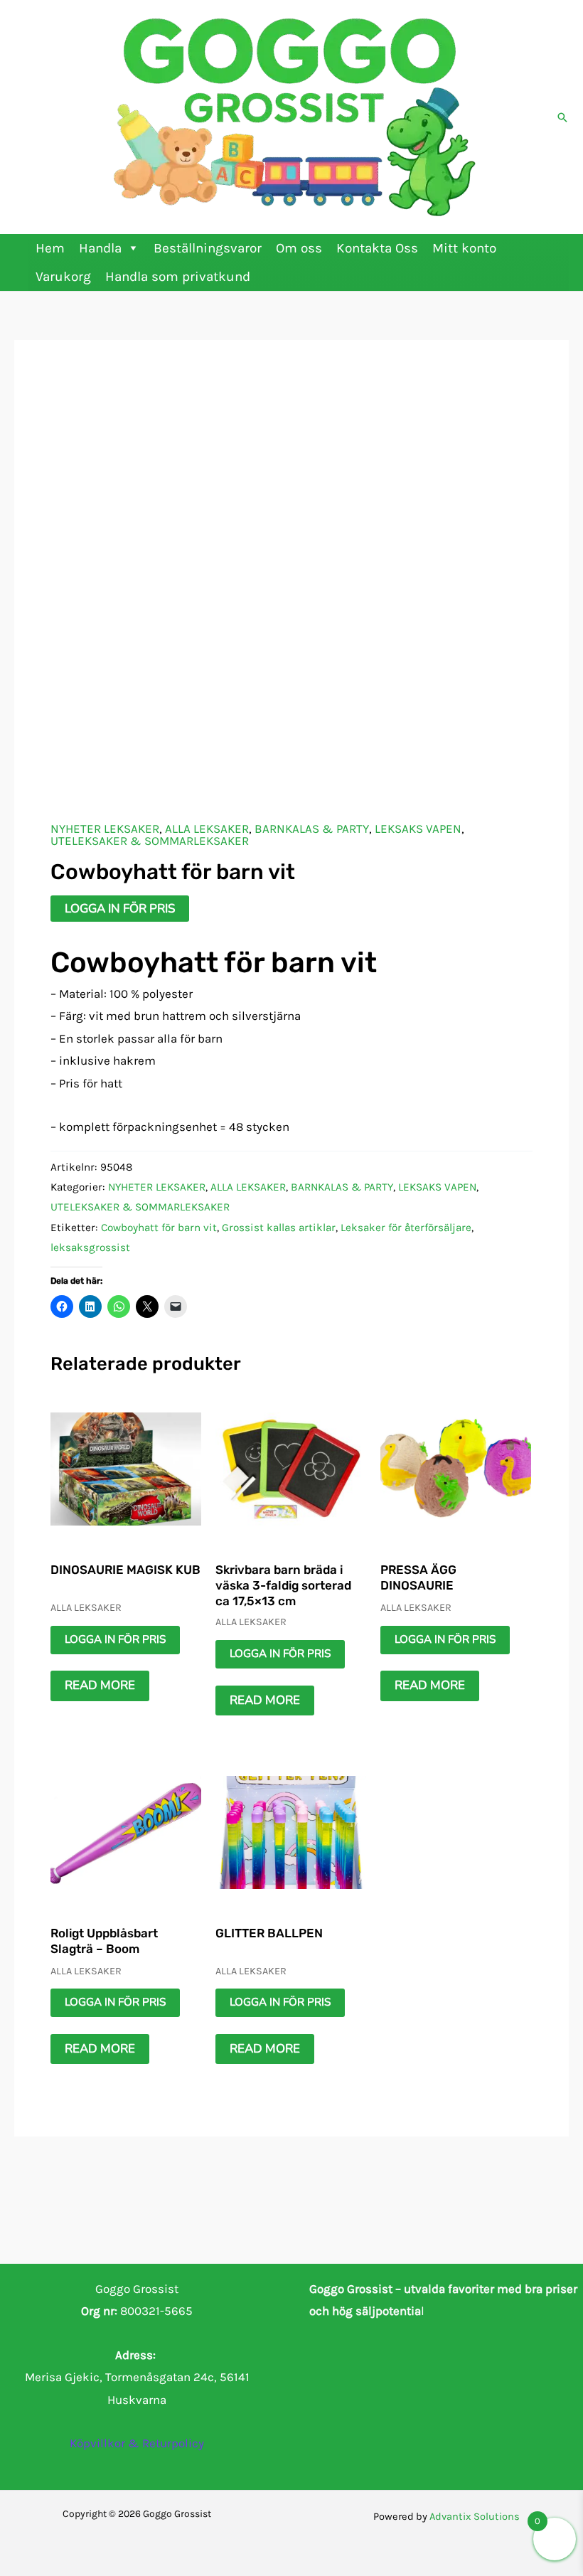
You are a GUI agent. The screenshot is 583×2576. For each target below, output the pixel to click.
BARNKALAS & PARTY (312, 829)
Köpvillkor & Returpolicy (137, 2443)
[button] (562, 117)
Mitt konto (464, 248)
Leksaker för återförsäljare (406, 1228)
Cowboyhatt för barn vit (159, 1228)
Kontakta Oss (377, 248)
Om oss (299, 248)
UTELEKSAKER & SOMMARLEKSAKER (150, 841)
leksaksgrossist (90, 1247)
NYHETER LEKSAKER (105, 829)
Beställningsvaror (208, 248)
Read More (100, 1685)
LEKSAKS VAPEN (418, 829)
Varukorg (63, 277)
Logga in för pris (120, 909)
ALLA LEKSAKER (207, 829)
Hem (50, 248)
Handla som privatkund (178, 277)
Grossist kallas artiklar (279, 1228)
